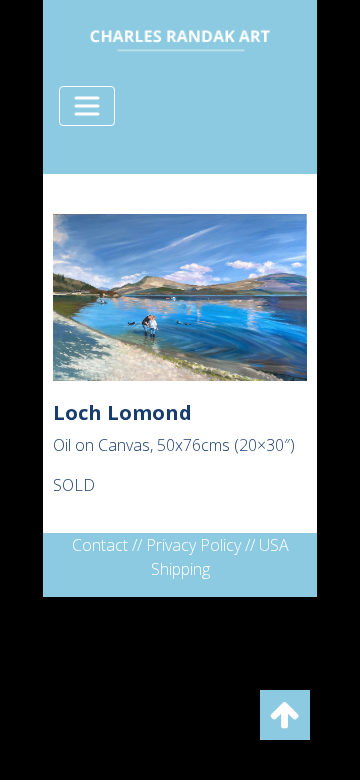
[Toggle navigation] (87, 106)
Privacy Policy (193, 545)
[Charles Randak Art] (180, 37)
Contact (100, 545)
